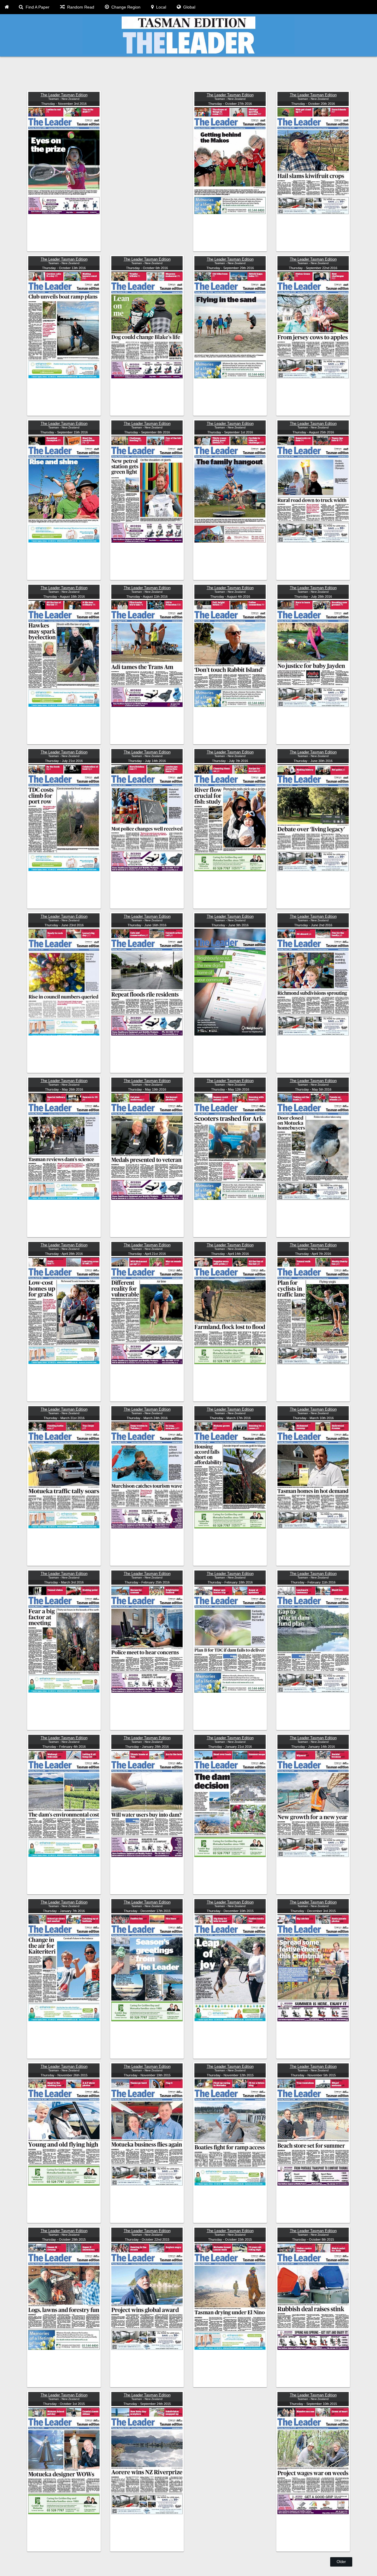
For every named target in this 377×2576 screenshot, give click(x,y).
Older (341, 2562)
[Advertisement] (188, 74)
